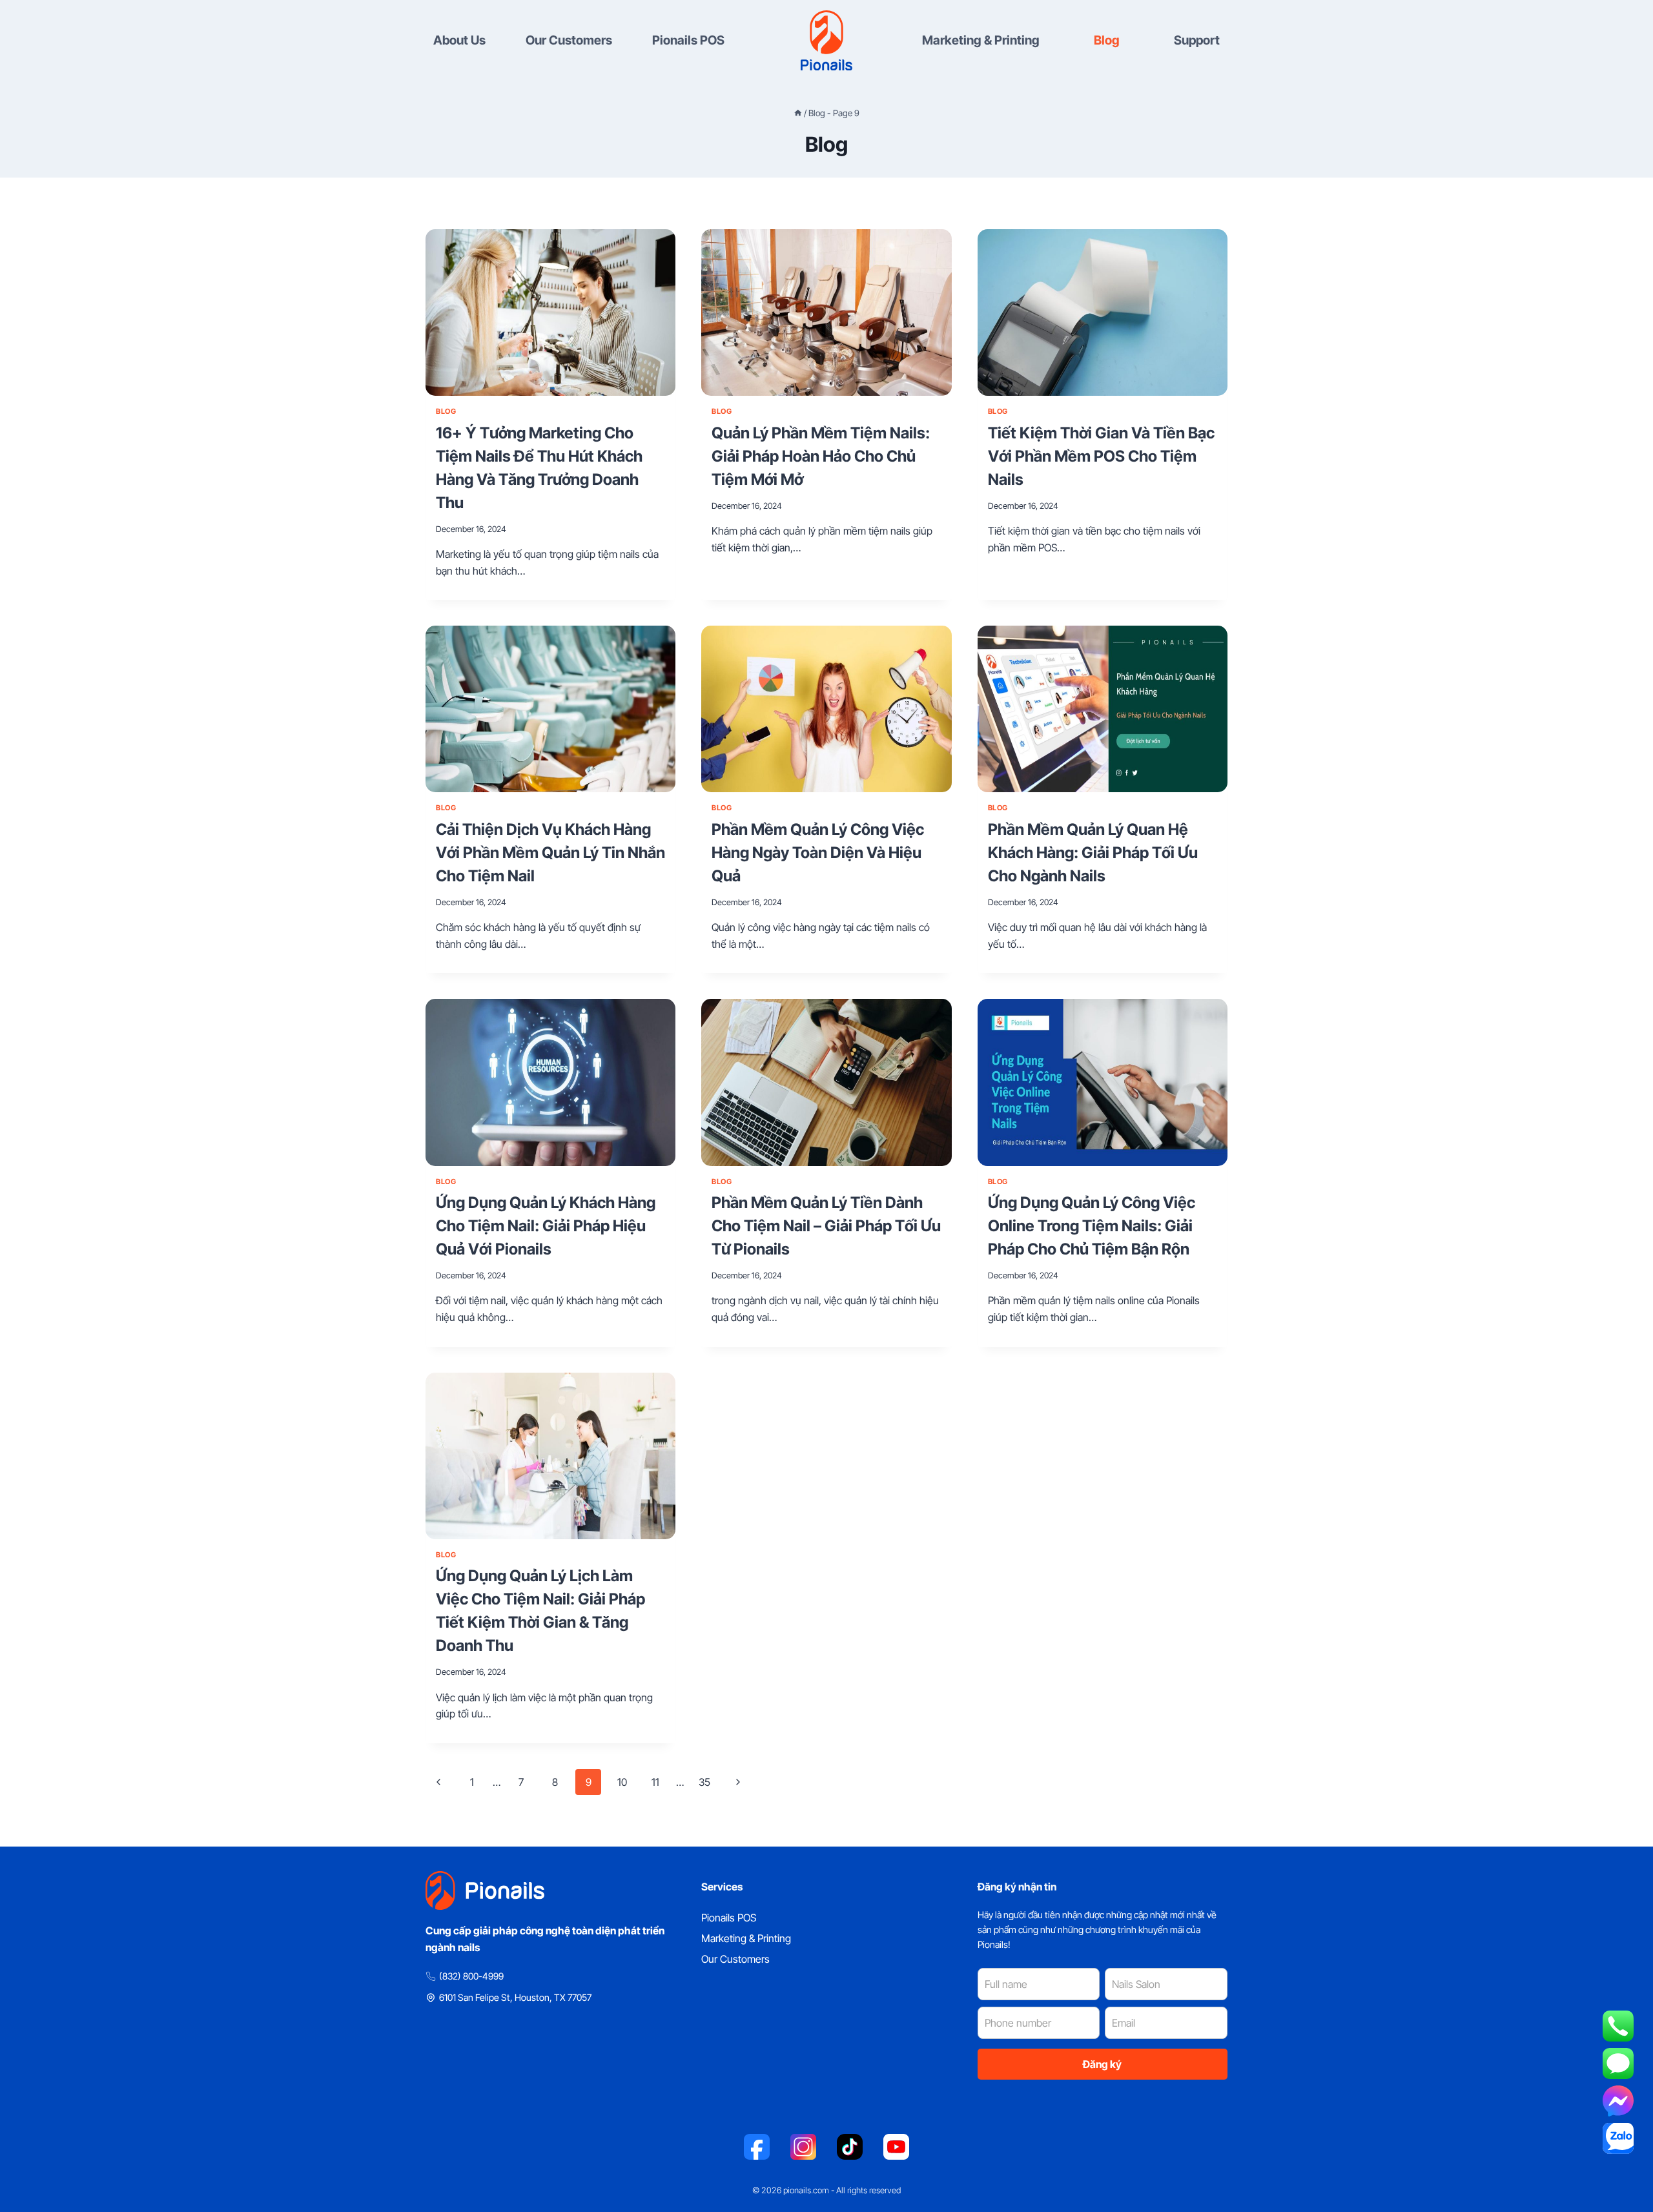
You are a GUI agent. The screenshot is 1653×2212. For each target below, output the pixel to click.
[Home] (798, 113)
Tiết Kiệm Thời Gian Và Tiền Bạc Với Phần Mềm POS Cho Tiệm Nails (1101, 456)
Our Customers (569, 40)
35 (704, 1782)
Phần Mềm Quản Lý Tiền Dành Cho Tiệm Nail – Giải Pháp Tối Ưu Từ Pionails (826, 1226)
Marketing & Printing (981, 40)
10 (622, 1782)
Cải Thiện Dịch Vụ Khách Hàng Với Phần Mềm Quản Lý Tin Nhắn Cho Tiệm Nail (550, 853)
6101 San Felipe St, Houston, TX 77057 (515, 1997)
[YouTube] (896, 2147)
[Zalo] (1618, 2138)
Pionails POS (688, 40)
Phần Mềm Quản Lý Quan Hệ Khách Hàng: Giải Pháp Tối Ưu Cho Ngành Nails (1093, 853)
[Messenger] (1618, 2101)
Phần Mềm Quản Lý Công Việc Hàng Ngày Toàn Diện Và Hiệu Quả (818, 853)
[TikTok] (850, 2147)
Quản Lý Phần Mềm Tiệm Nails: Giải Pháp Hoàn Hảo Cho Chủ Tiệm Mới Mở (821, 456)
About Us (459, 40)
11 (655, 1782)
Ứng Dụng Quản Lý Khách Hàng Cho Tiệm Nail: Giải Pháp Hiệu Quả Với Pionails (546, 1226)
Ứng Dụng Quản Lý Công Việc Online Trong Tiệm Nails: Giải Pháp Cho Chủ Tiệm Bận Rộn (1092, 1226)
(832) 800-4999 (471, 1976)
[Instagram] (803, 2147)
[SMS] (1618, 2064)
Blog (1107, 40)
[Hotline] (1618, 2026)
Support (1197, 40)
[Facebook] (757, 2147)
